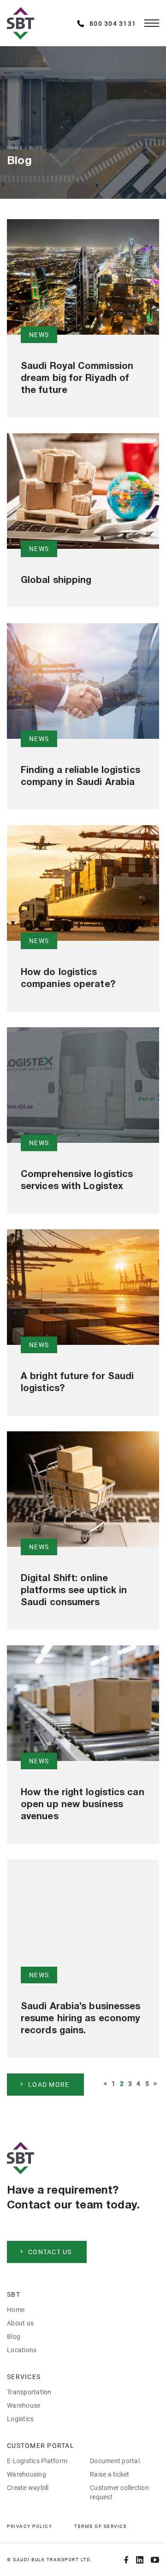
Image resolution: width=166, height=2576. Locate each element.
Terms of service (101, 2526)
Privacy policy (30, 2526)
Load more (49, 2085)
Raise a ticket (110, 2474)
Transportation (29, 2392)
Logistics (20, 2419)
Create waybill (28, 2488)
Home (15, 148)
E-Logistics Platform (37, 2461)
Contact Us (50, 2252)
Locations (22, 2350)
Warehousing (27, 2474)
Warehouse (24, 2405)
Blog (14, 2337)
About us (20, 2323)
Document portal (115, 2461)
